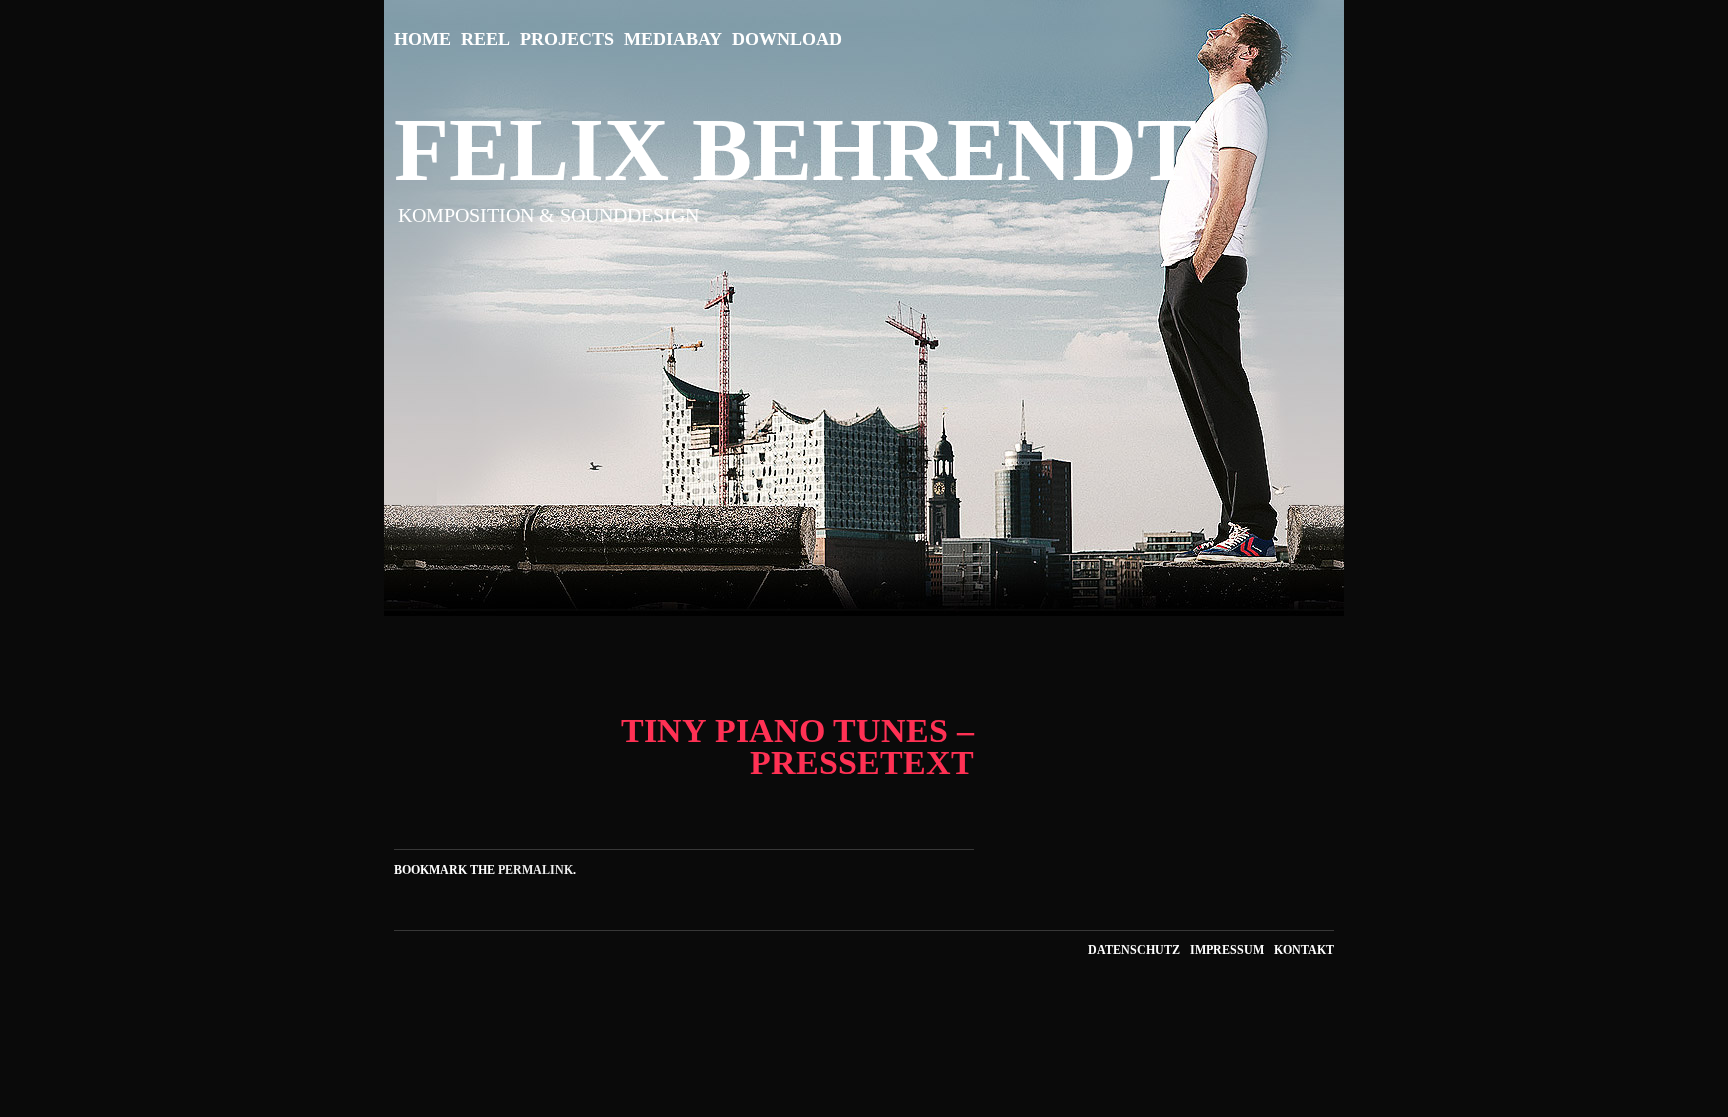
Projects (567, 39)
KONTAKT (1304, 950)
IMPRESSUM (1227, 950)
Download (787, 39)
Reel (485, 39)
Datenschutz (1134, 950)
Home (422, 39)
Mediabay (673, 39)
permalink (535, 870)
